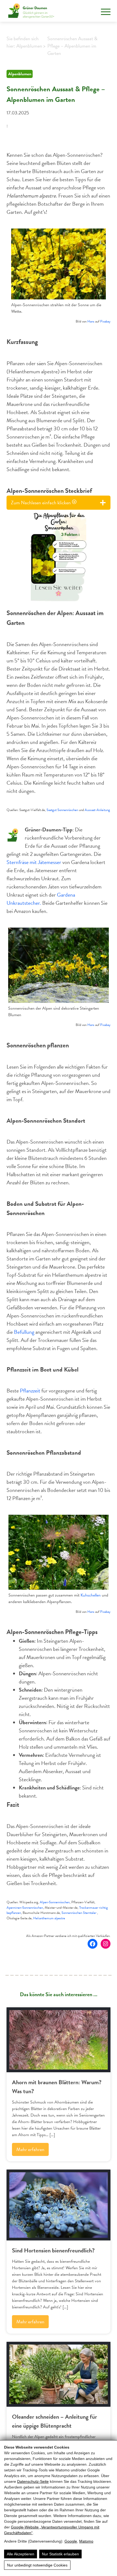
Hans (91, 321)
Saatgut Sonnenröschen (62, 810)
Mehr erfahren (30, 2149)
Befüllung (24, 1332)
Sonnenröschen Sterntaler (79, 1913)
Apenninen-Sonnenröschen (25, 1908)
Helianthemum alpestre (49, 1918)
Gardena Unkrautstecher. (41, 899)
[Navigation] (106, 12)
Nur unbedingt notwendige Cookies (37, 2565)
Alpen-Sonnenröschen (55, 1902)
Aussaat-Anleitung (97, 810)
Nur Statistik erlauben (60, 2554)
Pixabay (105, 321)
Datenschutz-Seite (33, 2481)
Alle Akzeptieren (21, 2554)
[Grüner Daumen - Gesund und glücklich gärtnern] (31, 11)
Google (71, 2541)
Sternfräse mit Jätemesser (34, 862)
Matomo (86, 2541)
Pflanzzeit (30, 1391)
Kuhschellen (91, 1595)
